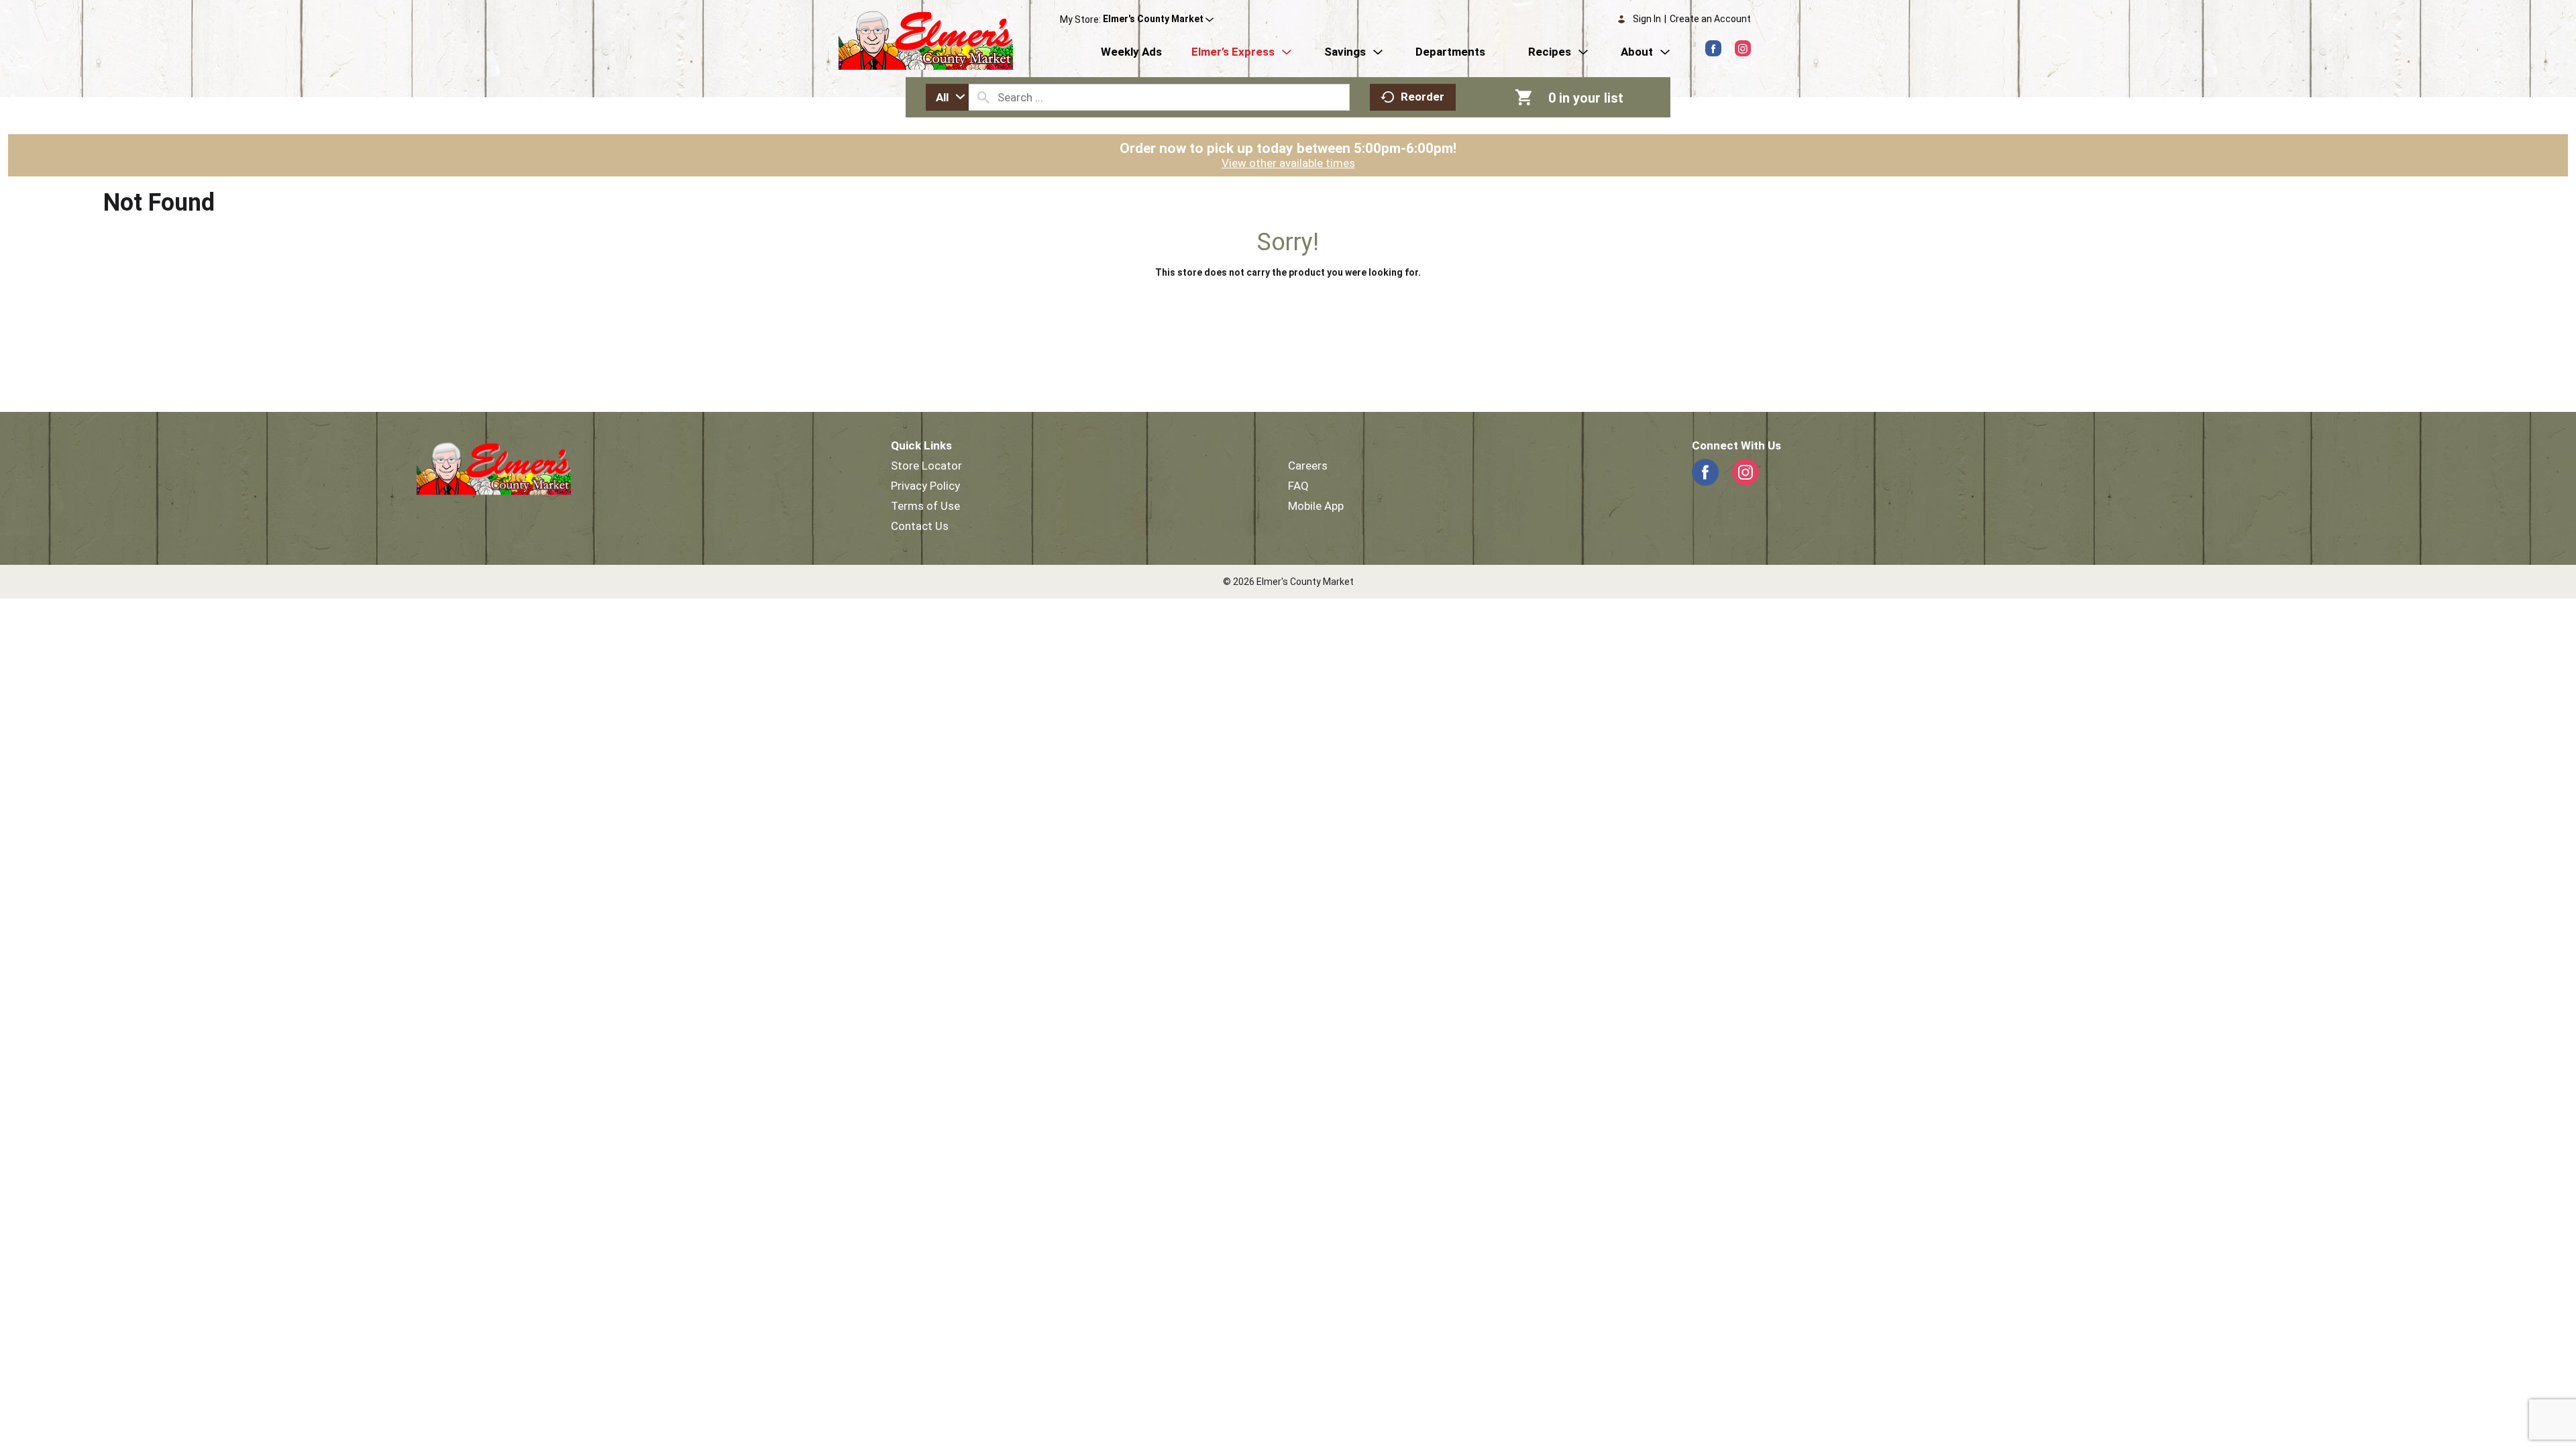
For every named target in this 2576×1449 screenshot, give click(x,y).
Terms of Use (925, 506)
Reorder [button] (1423, 97)
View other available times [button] (1288, 163)
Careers (1308, 466)
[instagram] (1743, 48)
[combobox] (947, 97)
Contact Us (920, 526)
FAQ (1298, 486)
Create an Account (1710, 19)
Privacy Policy (925, 486)
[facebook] (1713, 48)
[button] (1158, 19)
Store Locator (926, 466)
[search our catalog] (983, 97)
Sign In (1647, 19)
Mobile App (1316, 506)
